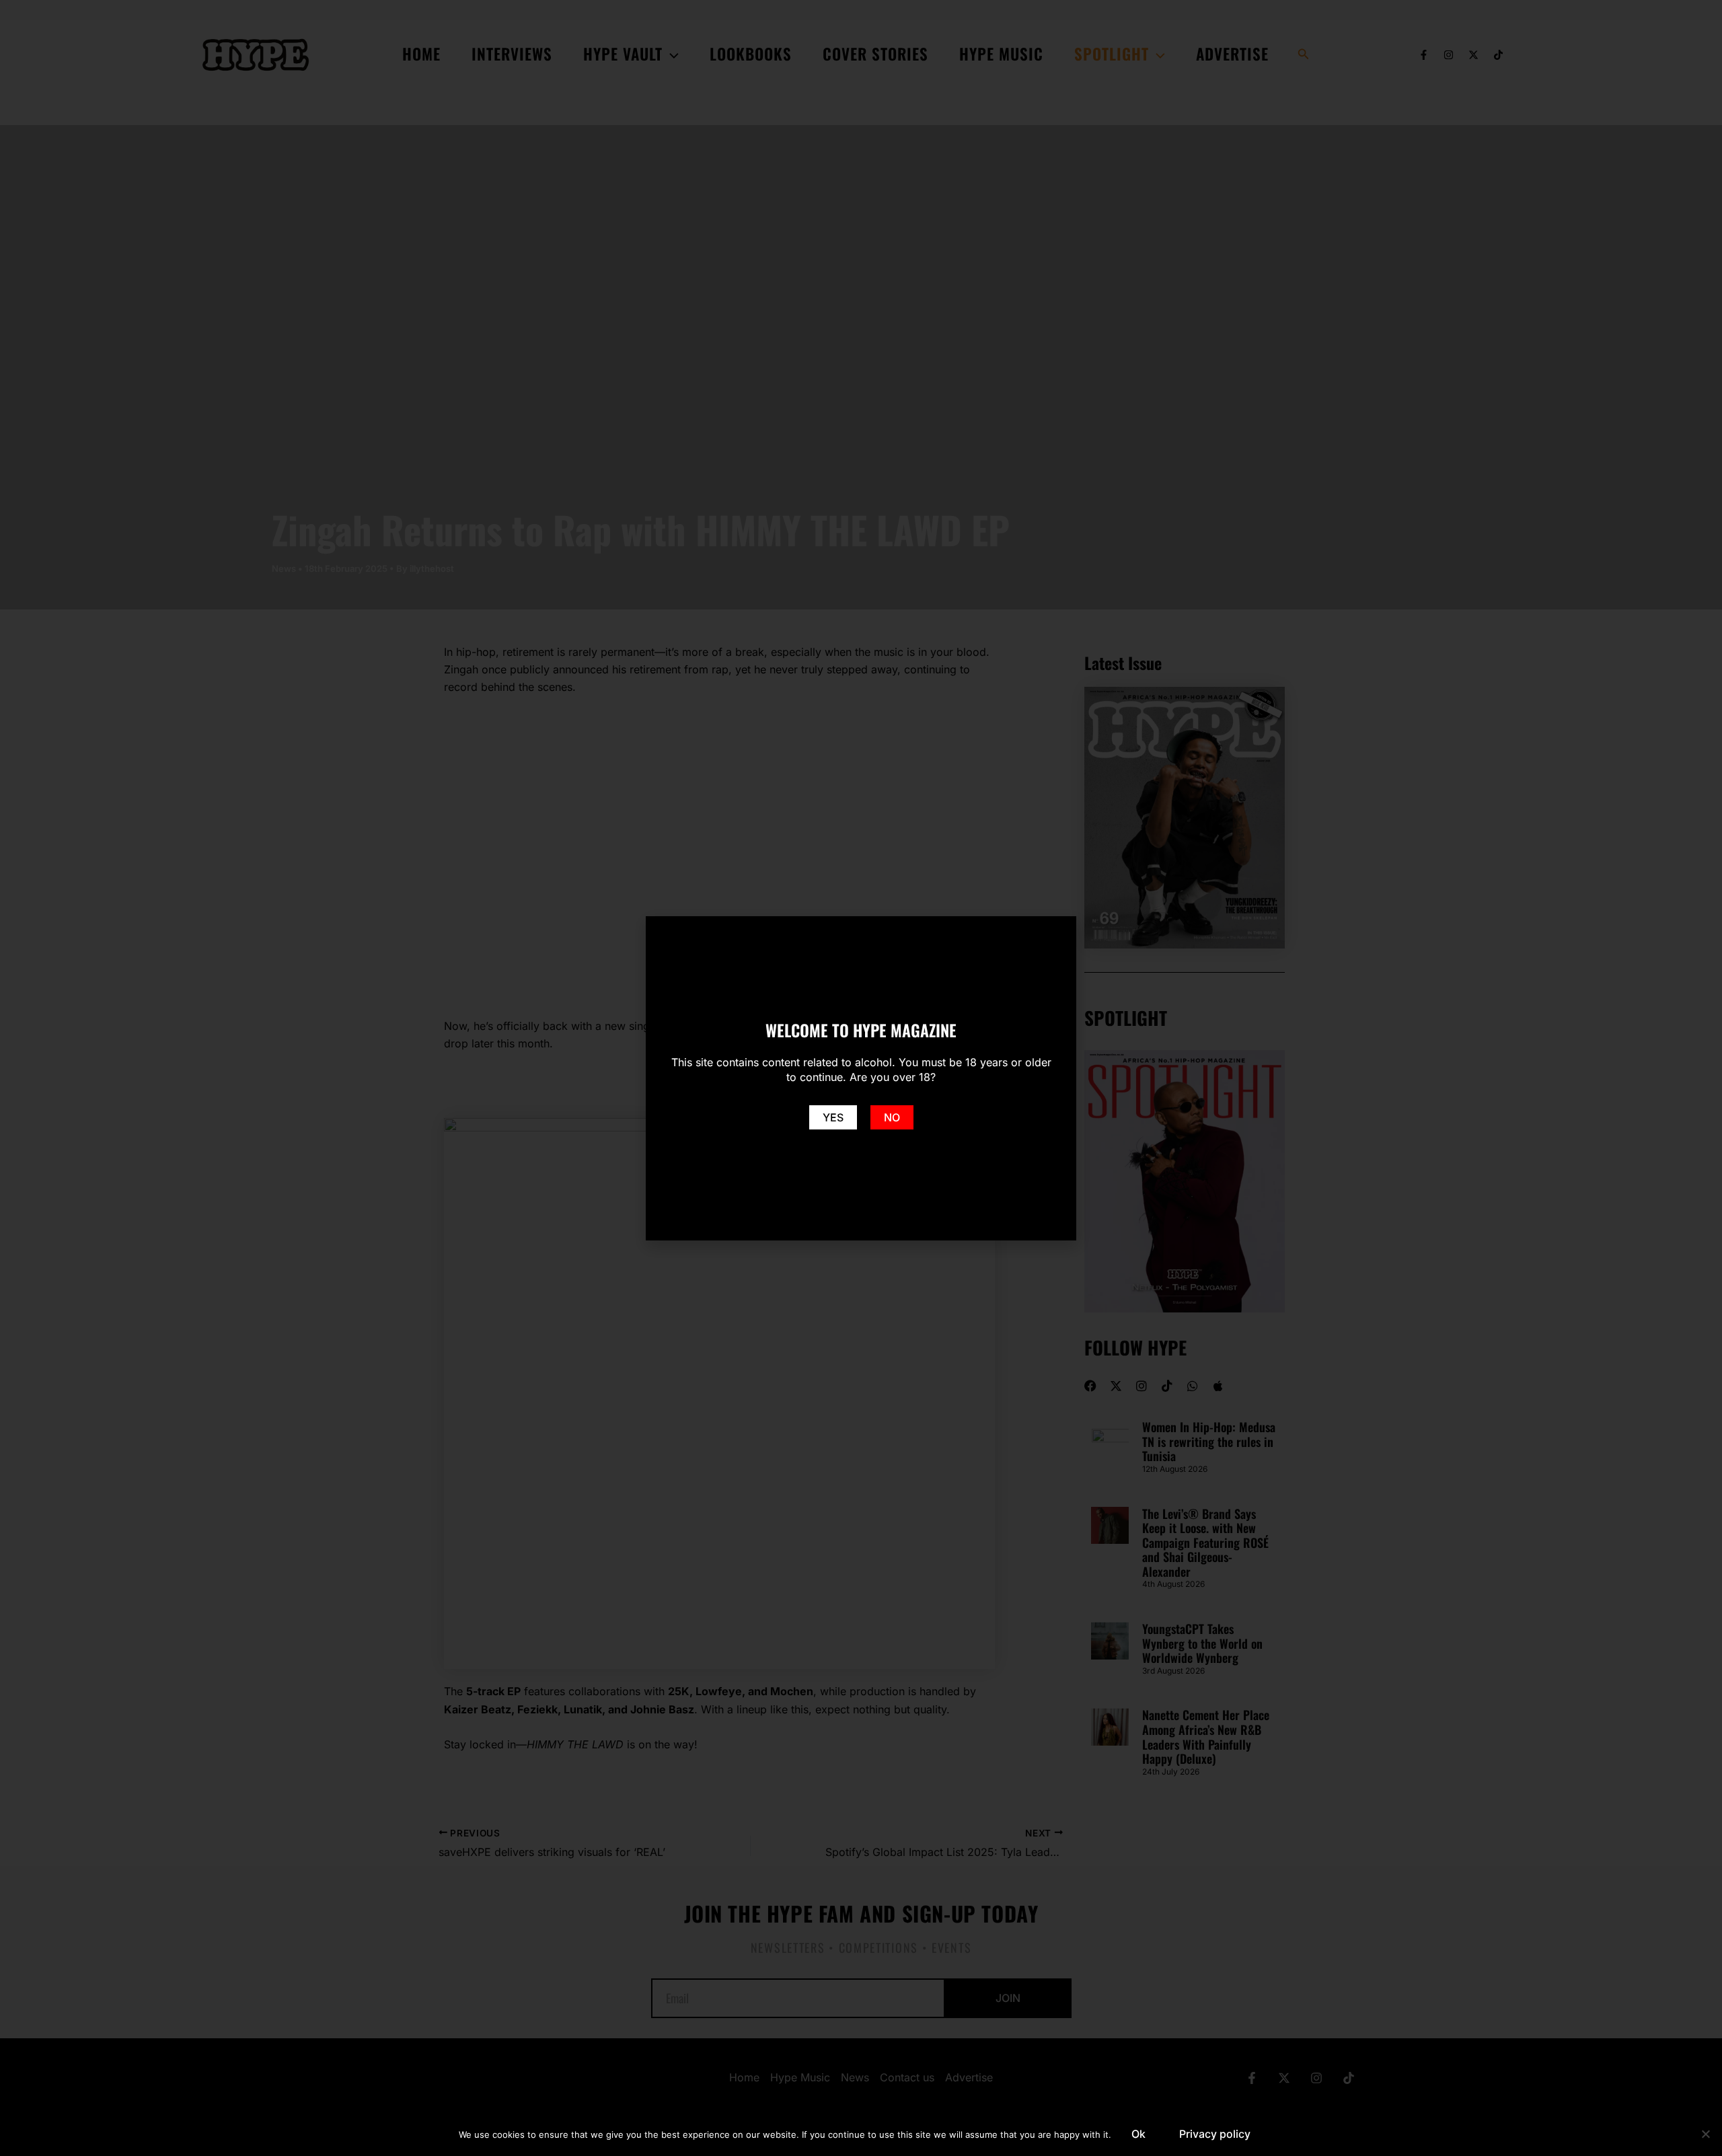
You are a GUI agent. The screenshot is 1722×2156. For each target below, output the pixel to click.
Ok (1138, 2134)
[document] (861, 1078)
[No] (1705, 2134)
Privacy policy (1215, 2134)
